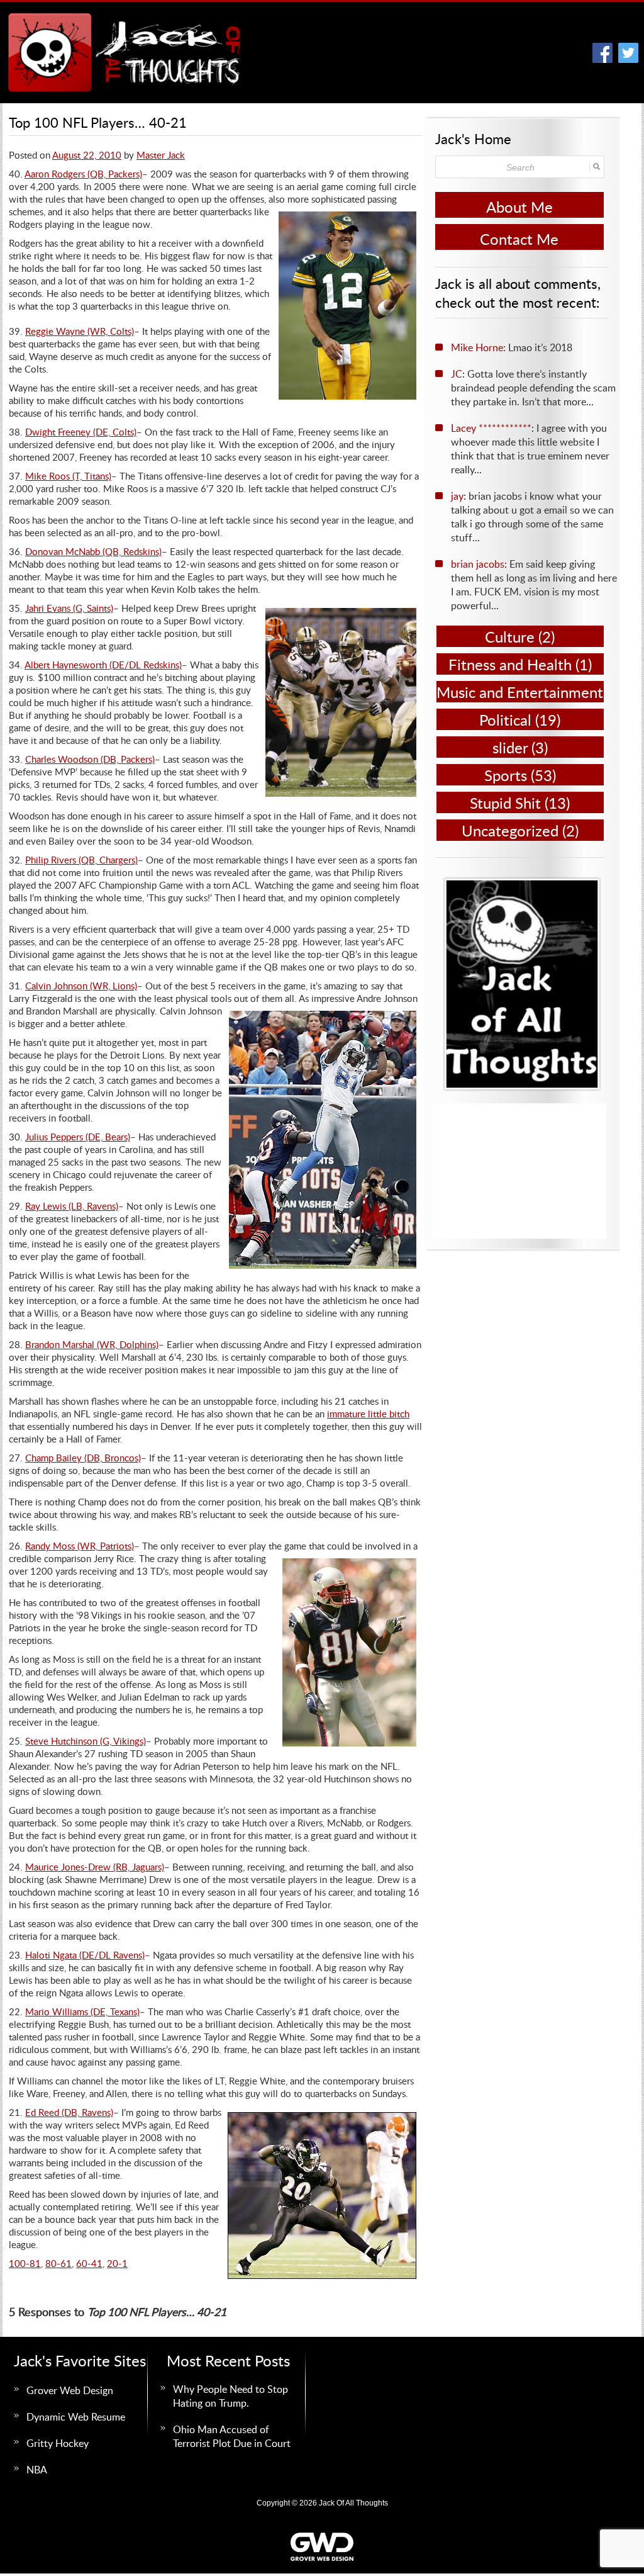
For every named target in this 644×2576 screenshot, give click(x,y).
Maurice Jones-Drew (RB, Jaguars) (95, 1867)
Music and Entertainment (520, 692)
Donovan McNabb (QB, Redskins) (93, 551)
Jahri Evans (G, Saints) (69, 608)
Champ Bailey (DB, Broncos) (83, 1458)
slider (510, 747)
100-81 (25, 2263)
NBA (37, 2470)
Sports (506, 775)
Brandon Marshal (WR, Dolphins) (92, 1344)
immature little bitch (368, 1414)
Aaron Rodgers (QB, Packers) (83, 174)
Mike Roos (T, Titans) (68, 476)
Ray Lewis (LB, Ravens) (72, 1206)
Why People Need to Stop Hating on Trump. (230, 2396)
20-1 (117, 2263)
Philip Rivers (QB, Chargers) (81, 860)
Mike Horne (477, 347)
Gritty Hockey (58, 2443)
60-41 (89, 2263)
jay (457, 496)
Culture (510, 637)
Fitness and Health (510, 664)
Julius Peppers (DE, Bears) (78, 1137)
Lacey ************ (491, 428)
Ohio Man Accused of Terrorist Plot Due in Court (232, 2436)
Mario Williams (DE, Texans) (82, 2011)
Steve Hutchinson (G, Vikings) (86, 1741)
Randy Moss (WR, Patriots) (80, 1546)
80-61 (58, 2263)
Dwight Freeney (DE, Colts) (81, 432)
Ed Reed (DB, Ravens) (69, 2112)
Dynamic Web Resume (76, 2417)
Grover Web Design (70, 2390)
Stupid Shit (505, 803)
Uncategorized (510, 830)
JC (457, 374)
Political (505, 720)
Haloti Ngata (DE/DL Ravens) (85, 1955)
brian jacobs (478, 564)
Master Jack (161, 155)
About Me (519, 207)
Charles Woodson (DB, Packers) (90, 759)
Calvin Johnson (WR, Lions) (81, 986)
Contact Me (519, 239)
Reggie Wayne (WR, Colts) (80, 331)
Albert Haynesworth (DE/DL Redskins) (103, 665)
